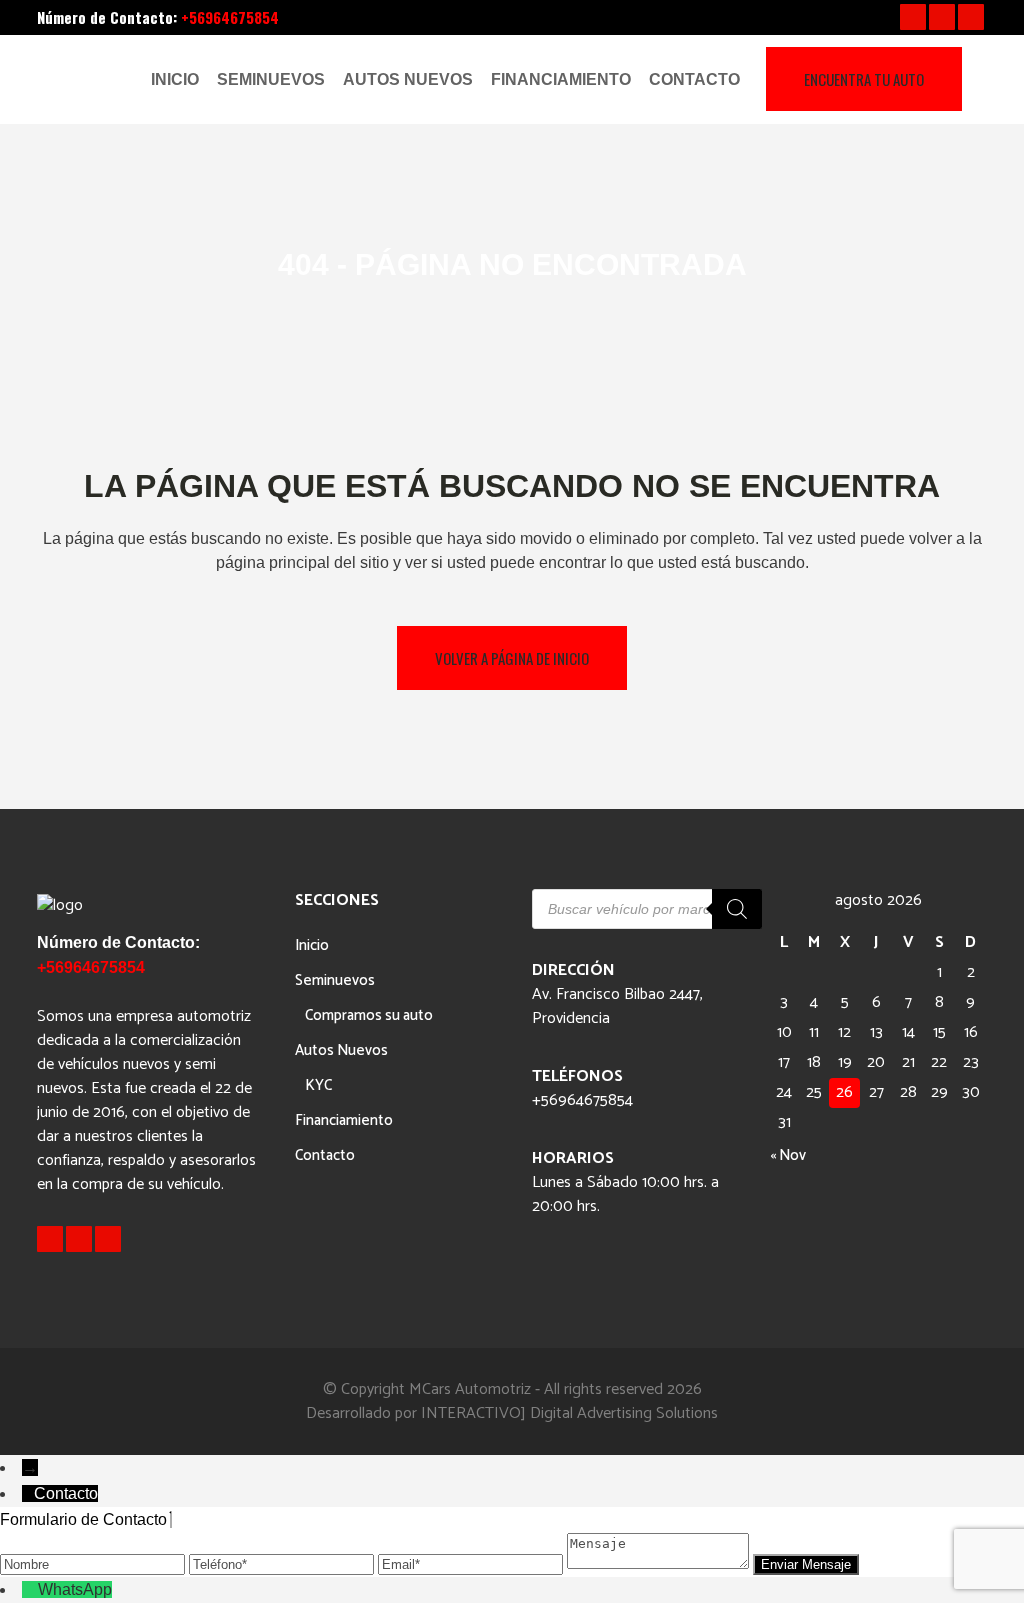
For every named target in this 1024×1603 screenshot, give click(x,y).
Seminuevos (335, 980)
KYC (318, 1085)
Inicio (312, 945)
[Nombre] (94, 1563)
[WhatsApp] (30, 1589)
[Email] (472, 1563)
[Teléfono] (283, 1563)
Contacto (325, 1155)
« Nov (788, 1155)
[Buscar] (737, 909)
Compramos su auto (369, 1015)
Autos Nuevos (341, 1050)
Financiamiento (344, 1120)
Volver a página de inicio (512, 658)
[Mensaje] (660, 1563)
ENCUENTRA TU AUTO (864, 79)
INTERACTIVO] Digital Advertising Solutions (569, 1413)
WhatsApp (75, 1589)
